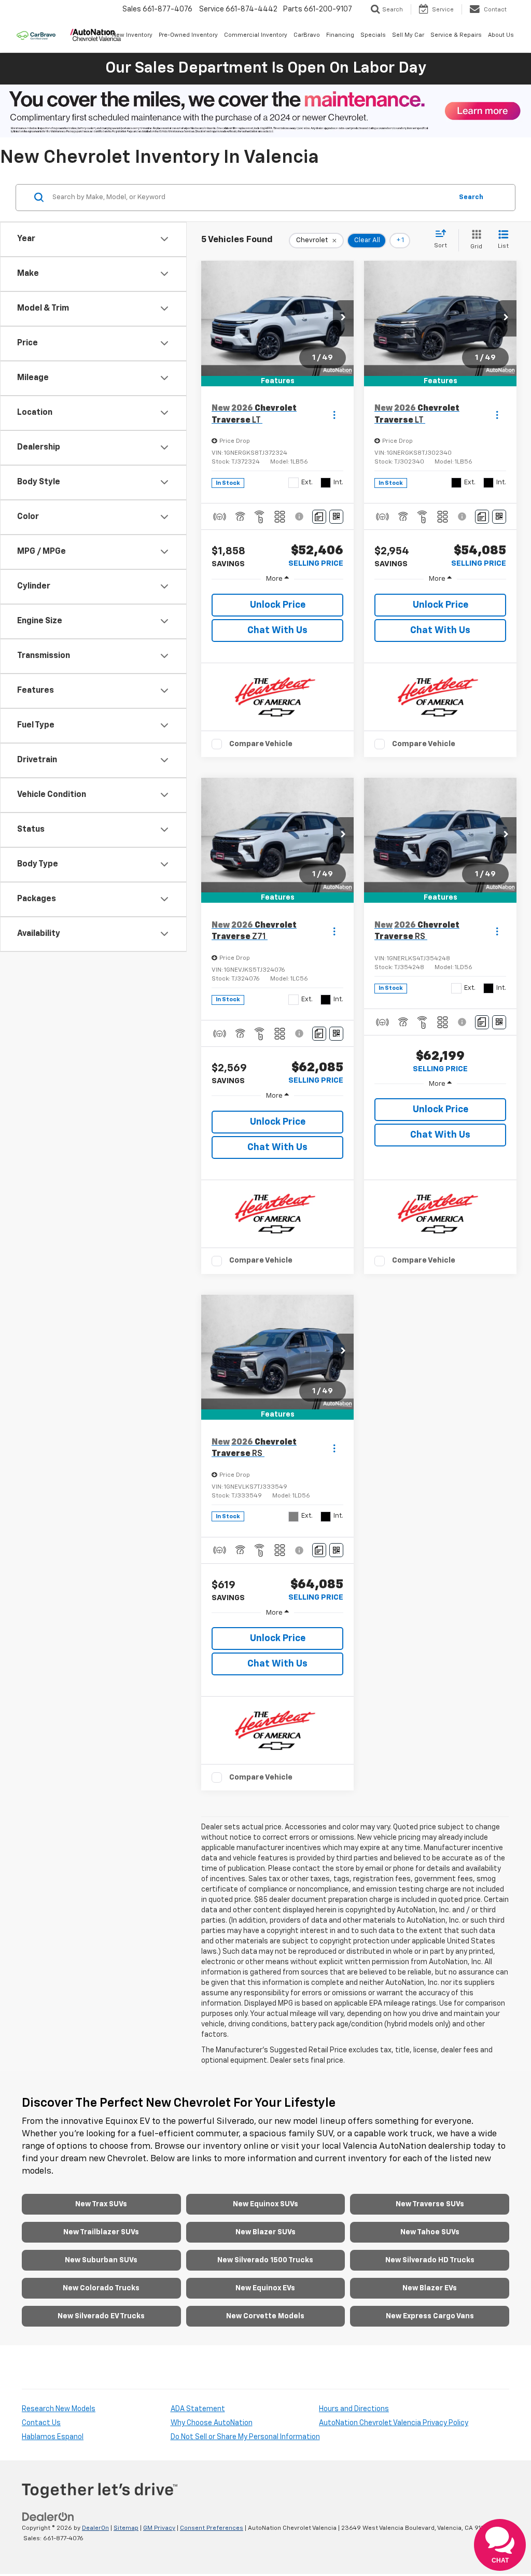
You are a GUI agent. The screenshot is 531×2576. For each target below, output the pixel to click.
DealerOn (95, 2528)
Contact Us (41, 2423)
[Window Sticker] (336, 517)
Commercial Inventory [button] (256, 35)
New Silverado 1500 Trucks (265, 2260)
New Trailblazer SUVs (101, 2232)
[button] (343, 318)
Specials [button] (373, 35)
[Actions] (334, 415)
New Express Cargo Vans (430, 2316)
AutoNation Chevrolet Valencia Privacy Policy (394, 2423)
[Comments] (319, 517)
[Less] (277, 579)
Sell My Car (408, 35)
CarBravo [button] (307, 35)
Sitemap (126, 2528)
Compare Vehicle (261, 744)
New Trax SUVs (101, 2204)
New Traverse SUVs (430, 2204)
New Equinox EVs (265, 2288)
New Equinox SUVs (265, 2204)
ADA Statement (198, 2409)
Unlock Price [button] (278, 605)
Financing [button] (340, 35)
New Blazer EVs (430, 2288)
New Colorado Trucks (101, 2288)
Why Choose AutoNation (212, 2423)
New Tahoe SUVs (430, 2232)
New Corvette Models (265, 2316)
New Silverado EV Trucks (101, 2316)
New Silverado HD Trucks (430, 2260)
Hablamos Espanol (53, 2437)
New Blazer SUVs (265, 2232)
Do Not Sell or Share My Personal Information (245, 2437)
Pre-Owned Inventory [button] (188, 35)
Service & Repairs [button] (456, 35)
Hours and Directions (354, 2409)
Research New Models (59, 2409)
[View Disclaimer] (300, 516)
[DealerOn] (48, 2517)
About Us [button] (501, 35)
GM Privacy (159, 2528)
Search (471, 197)
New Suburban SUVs (101, 2260)
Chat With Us (277, 631)
